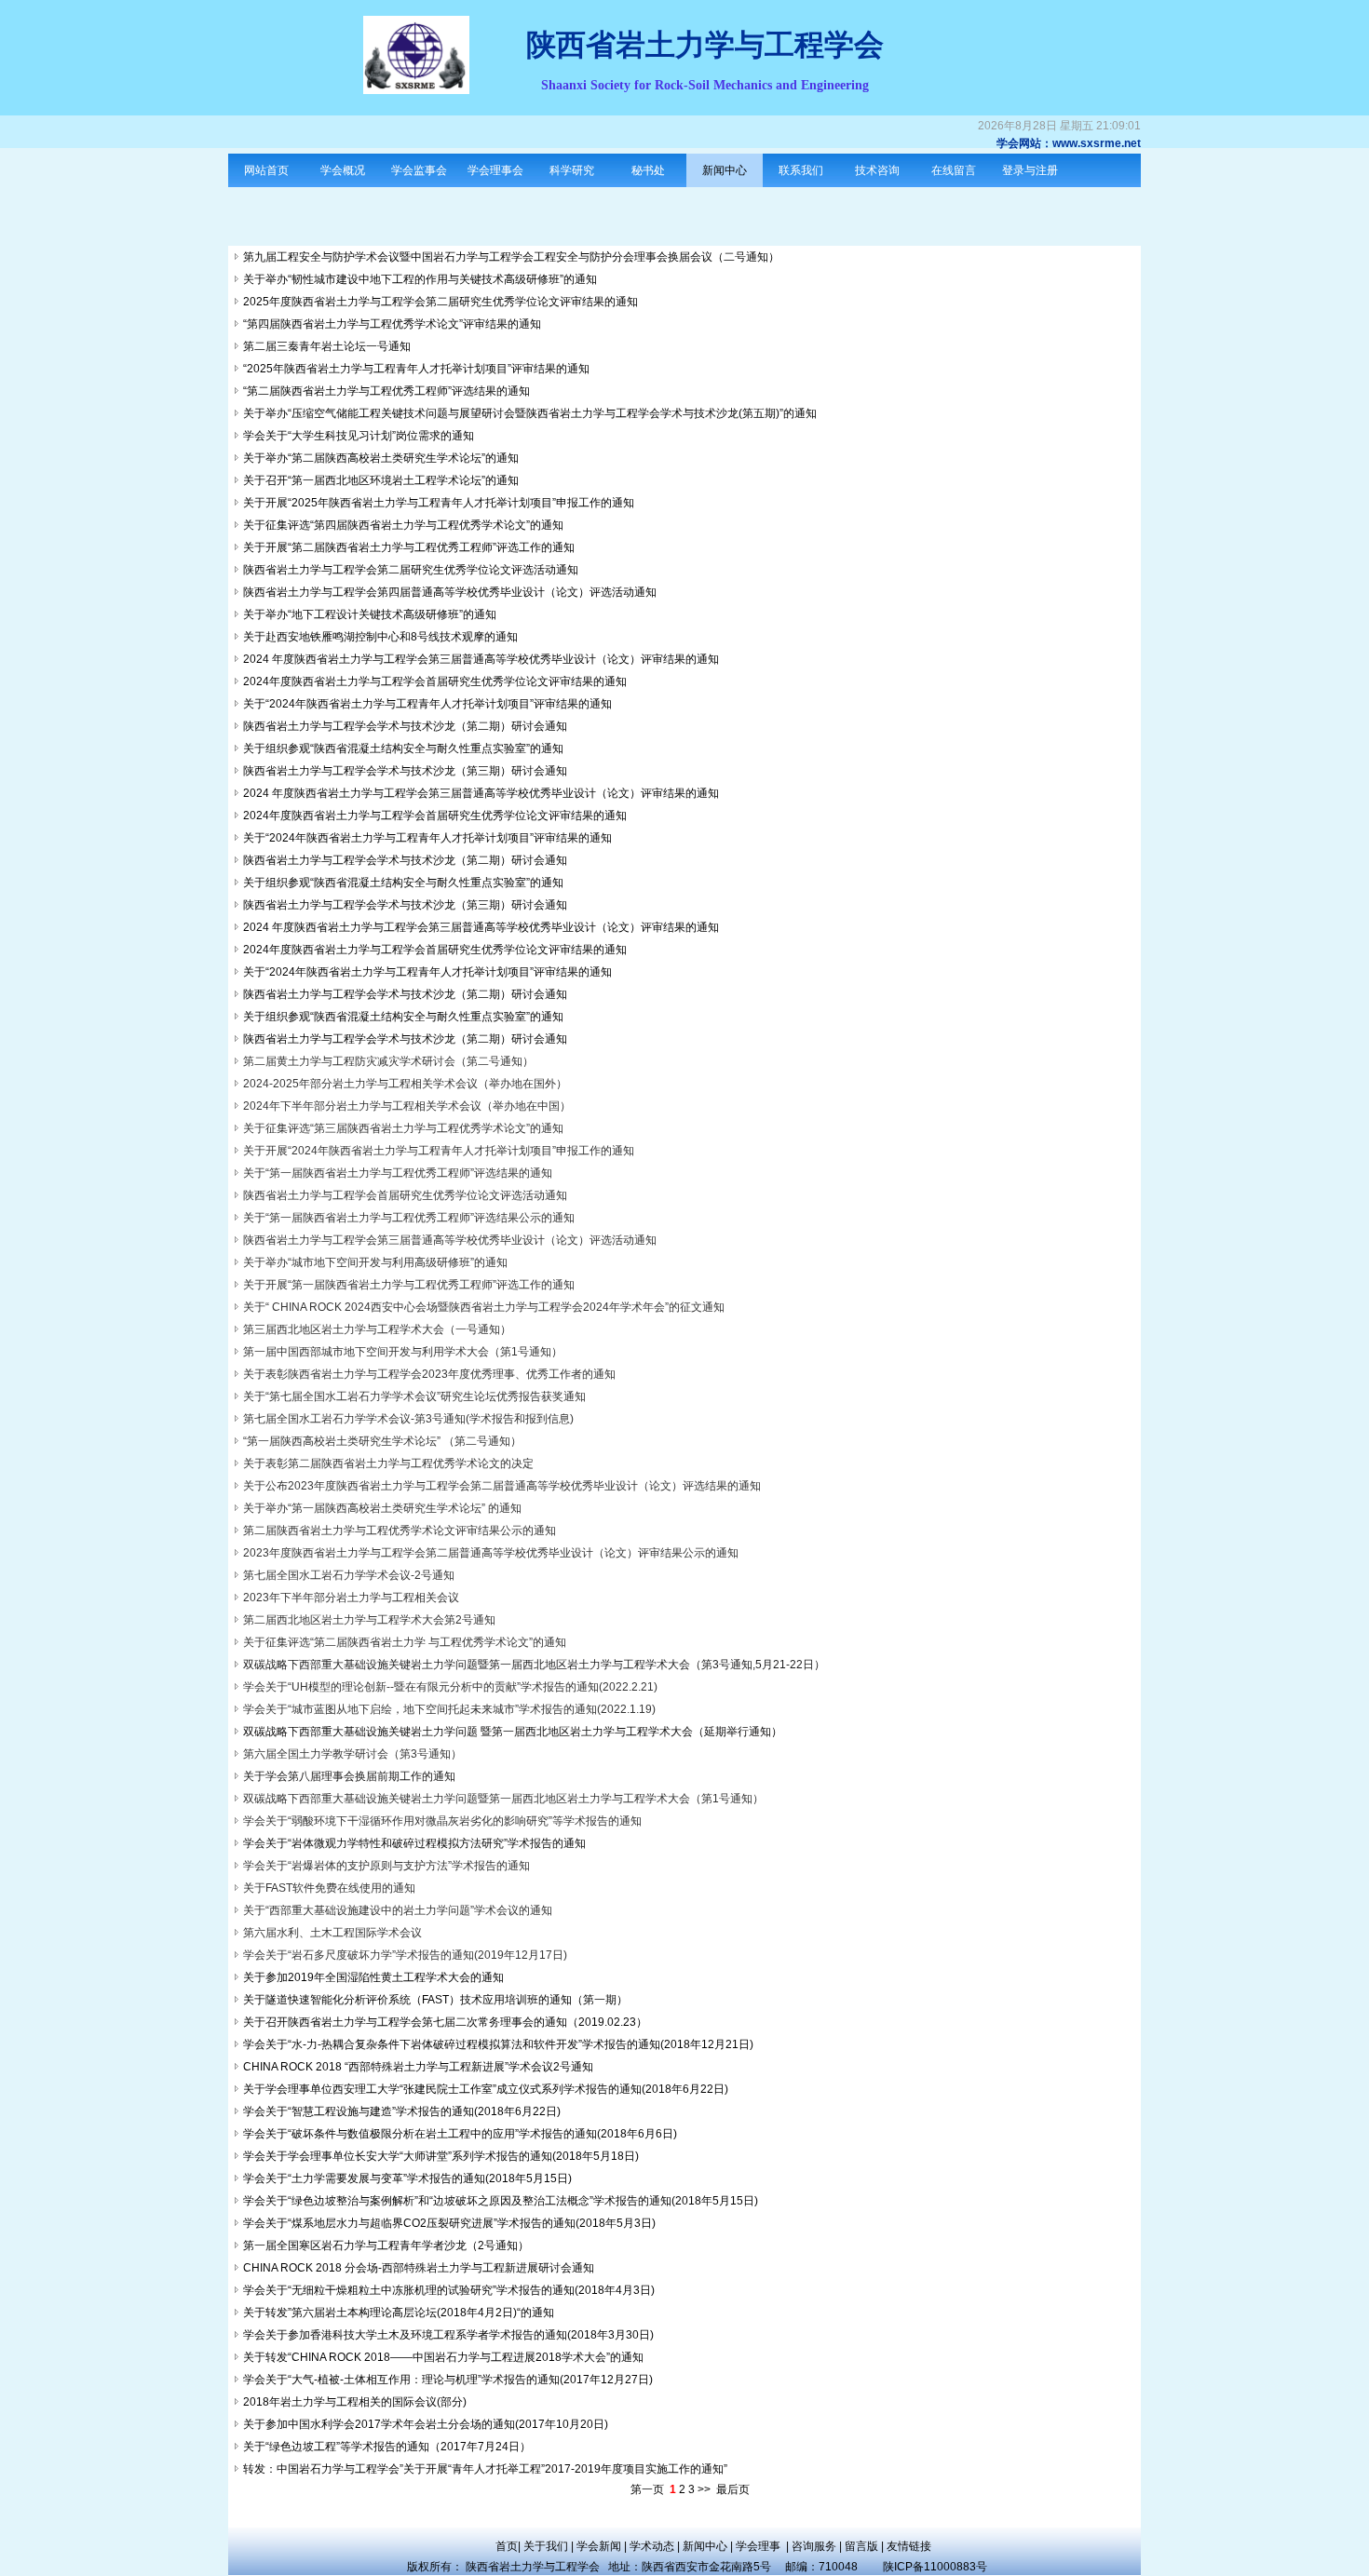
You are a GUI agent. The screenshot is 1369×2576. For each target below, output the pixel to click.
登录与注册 (1030, 170)
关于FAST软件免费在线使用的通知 (329, 1888)
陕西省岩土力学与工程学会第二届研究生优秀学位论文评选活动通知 (411, 570)
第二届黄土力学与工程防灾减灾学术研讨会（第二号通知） (388, 1061)
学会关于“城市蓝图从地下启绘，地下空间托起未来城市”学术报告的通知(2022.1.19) (449, 1709)
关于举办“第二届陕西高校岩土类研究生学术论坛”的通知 (381, 458)
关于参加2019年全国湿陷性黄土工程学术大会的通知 (373, 1977)
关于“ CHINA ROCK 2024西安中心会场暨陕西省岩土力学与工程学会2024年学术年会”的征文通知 (484, 1307)
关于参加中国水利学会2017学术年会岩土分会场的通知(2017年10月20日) (426, 2424)
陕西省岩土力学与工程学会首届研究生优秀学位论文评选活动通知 (405, 1195)
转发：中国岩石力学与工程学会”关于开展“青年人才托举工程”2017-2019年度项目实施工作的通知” (485, 2469)
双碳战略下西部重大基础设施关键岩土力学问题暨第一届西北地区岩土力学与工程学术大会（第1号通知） (503, 1799)
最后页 (733, 2489)
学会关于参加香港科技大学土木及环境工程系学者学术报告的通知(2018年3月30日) (448, 2335)
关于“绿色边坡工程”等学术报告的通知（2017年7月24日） (387, 2447)
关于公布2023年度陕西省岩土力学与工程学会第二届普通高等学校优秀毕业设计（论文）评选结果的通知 (502, 1486)
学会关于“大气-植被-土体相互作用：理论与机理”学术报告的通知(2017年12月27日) (448, 2380)
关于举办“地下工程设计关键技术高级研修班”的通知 (370, 614)
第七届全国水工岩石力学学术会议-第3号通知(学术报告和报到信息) (408, 1419)
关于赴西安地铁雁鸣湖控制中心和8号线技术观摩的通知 (380, 637)
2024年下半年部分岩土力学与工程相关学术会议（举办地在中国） (407, 1106)
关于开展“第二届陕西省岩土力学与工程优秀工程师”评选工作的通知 (409, 547)
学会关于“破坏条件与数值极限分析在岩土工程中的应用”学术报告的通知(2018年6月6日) (460, 2134)
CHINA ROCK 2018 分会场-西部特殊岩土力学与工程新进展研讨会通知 (419, 2268)
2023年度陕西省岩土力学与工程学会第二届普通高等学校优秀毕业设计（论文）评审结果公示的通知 (491, 1553)
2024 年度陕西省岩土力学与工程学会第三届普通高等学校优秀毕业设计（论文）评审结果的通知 (481, 659)
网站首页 (266, 170)
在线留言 (954, 170)
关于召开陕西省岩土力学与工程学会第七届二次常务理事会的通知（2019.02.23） (445, 2022)
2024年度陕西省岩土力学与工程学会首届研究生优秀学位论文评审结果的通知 (435, 681)
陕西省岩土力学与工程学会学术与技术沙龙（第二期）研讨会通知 (405, 726)
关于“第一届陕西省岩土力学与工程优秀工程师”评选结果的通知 (398, 1173)
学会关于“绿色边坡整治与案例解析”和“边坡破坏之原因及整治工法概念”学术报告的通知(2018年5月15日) (501, 2201)
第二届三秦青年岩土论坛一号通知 (327, 346)
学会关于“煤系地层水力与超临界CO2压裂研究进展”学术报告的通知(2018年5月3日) (449, 2223)
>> (704, 2489)
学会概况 (343, 170)
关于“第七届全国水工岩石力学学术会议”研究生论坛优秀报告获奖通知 (414, 1396)
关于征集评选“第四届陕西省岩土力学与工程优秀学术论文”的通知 (403, 525)
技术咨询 (877, 170)
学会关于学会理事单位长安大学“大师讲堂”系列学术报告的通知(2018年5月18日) (441, 2156)
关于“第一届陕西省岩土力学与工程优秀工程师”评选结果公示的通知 (409, 1218)
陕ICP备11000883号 (941, 2567)
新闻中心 (725, 170)
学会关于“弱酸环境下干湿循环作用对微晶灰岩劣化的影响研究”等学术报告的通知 (442, 1821)
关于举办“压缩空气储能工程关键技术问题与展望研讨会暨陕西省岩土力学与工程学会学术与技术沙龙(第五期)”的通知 (530, 413)
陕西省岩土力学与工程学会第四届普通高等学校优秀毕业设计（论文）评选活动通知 (450, 592)
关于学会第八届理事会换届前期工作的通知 (349, 1776)
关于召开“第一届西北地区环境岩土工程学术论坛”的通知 (381, 480)
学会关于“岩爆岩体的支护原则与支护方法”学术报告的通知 (386, 1866)
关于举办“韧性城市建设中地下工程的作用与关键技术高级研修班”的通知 (420, 279)
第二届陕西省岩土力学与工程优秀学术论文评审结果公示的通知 (400, 1531)
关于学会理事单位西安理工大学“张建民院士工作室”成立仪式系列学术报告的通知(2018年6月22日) (486, 2089)
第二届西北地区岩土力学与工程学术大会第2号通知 (369, 1620)
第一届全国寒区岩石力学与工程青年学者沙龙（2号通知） (386, 2246)
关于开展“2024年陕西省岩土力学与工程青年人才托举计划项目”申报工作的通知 (439, 1151)
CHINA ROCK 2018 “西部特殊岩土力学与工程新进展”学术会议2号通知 (418, 2067)
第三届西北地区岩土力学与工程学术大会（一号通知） (377, 1329)
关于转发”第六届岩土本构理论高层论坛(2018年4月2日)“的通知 (399, 2313)
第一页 (647, 2489)
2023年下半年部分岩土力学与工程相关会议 (351, 1598)
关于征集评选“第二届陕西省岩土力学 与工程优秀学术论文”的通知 (405, 1642)
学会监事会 (419, 170)
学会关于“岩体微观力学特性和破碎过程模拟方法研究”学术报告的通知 (414, 1843)
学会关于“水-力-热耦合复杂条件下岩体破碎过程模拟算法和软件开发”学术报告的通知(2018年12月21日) (498, 2044)
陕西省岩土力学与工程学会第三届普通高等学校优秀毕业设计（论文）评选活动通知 (450, 1240)
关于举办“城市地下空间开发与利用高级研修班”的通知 (375, 1262)
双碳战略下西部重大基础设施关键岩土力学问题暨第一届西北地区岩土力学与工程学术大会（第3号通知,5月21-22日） (534, 1665)
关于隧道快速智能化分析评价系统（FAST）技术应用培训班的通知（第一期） (435, 2000)
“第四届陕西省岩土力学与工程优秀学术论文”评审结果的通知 (392, 324)
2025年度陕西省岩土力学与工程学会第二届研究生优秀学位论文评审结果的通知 (441, 302)
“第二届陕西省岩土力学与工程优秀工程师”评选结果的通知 (386, 391)
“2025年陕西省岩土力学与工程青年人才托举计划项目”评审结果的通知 (416, 369)
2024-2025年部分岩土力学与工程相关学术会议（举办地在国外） (405, 1084)
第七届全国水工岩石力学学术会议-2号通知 (349, 1575)
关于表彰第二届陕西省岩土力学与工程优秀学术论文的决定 (388, 1463)
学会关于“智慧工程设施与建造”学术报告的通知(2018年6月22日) (402, 2111)
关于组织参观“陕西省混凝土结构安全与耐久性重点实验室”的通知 (403, 749)
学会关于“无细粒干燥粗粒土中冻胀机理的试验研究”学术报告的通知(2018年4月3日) (449, 2290)
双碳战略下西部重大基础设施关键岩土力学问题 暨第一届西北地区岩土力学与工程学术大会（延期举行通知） (513, 1732)
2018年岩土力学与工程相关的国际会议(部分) (355, 2402)
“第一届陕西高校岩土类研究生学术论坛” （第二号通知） (382, 1441)
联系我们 (801, 170)
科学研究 (572, 170)
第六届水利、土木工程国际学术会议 (332, 1933)
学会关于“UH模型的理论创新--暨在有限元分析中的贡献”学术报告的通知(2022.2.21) (450, 1687)
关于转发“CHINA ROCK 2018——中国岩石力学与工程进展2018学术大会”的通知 (443, 2357)
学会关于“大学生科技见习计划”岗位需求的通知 (359, 436)
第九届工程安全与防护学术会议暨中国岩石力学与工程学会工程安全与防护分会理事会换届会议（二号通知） (511, 257)
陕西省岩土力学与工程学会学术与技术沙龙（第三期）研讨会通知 (405, 771)
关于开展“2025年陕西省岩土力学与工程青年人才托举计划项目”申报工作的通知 (439, 503)
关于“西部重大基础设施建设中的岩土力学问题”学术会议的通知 (398, 1910)
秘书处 (648, 170)
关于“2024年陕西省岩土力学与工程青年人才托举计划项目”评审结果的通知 (427, 704)
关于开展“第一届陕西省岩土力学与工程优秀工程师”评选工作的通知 (409, 1285)
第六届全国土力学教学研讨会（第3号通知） (352, 1754)
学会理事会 (495, 170)
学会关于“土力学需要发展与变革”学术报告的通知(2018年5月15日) (407, 2178)
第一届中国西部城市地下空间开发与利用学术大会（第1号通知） (403, 1352)
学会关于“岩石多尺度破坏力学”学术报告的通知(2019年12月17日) (405, 1955)
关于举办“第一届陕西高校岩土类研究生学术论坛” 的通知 (382, 1508)
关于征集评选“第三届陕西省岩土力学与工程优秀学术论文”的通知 (403, 1128)
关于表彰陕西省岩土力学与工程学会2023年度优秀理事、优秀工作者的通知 (429, 1374)
